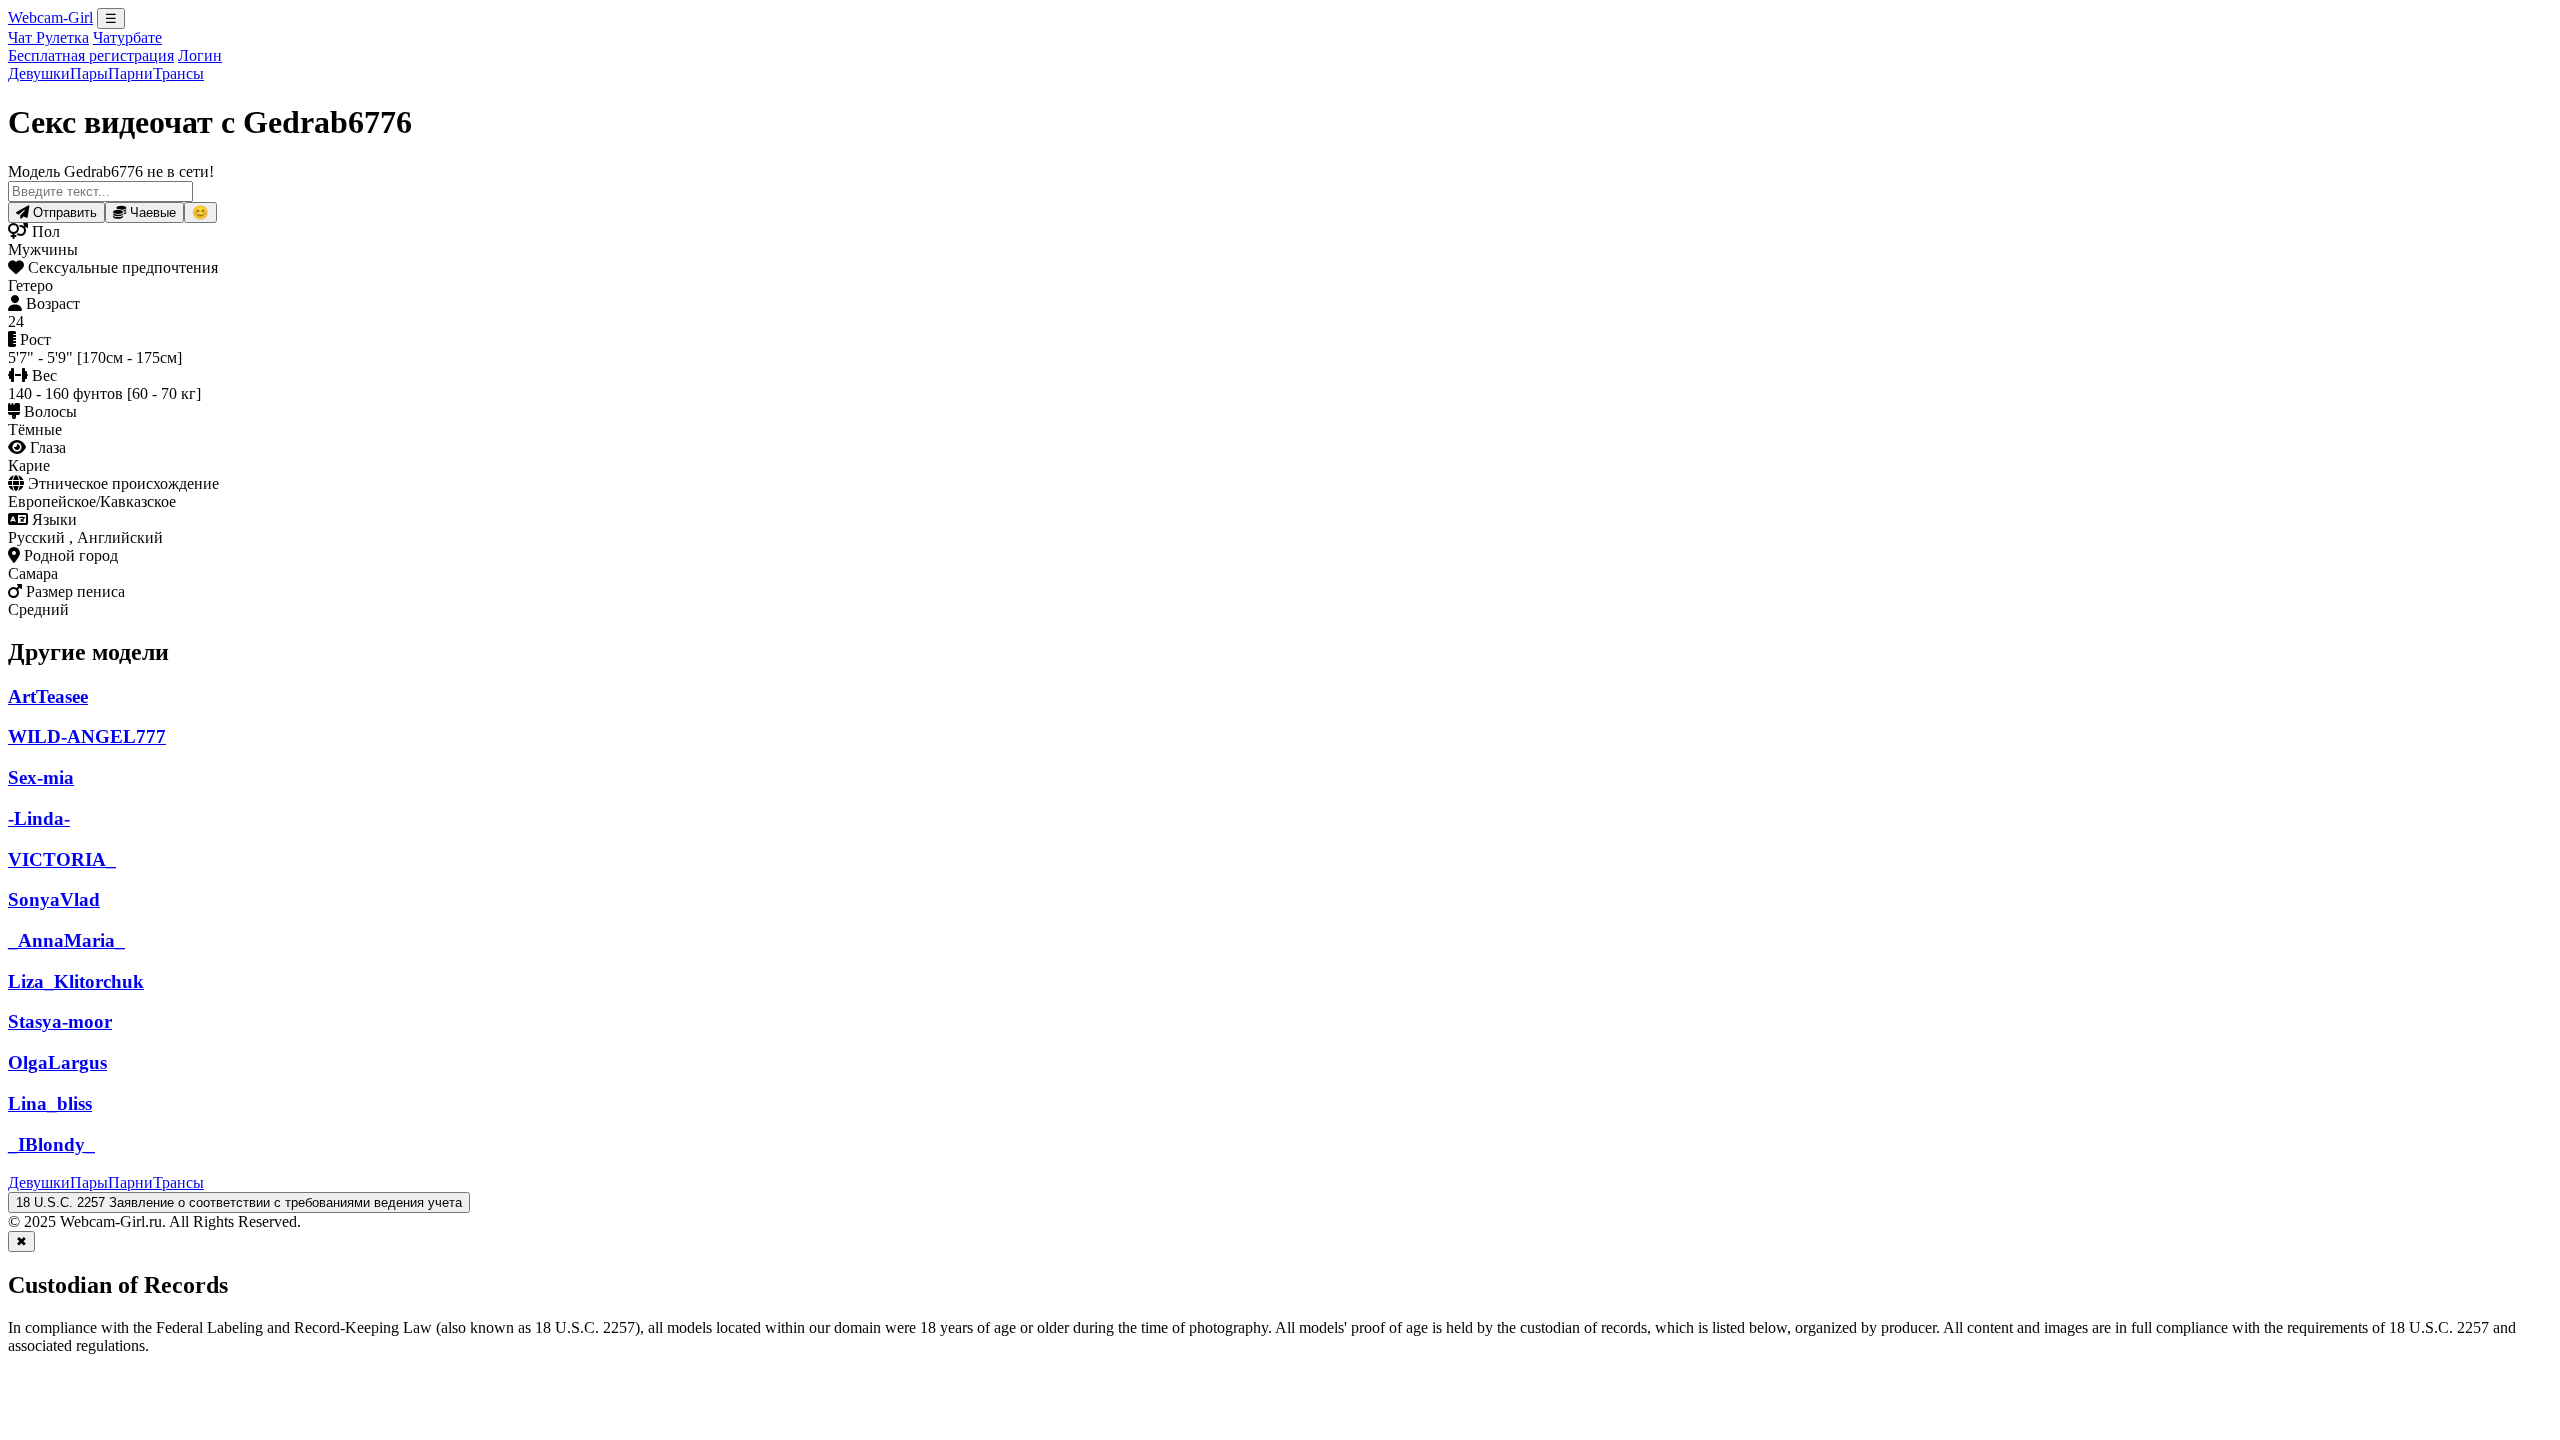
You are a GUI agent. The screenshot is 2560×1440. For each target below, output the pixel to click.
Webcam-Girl (50, 17)
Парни (130, 73)
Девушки (39, 73)
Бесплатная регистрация (91, 55)
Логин (200, 55)
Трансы (178, 73)
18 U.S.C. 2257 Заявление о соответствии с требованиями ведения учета (239, 1202)
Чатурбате (127, 37)
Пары (89, 73)
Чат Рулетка (48, 37)
